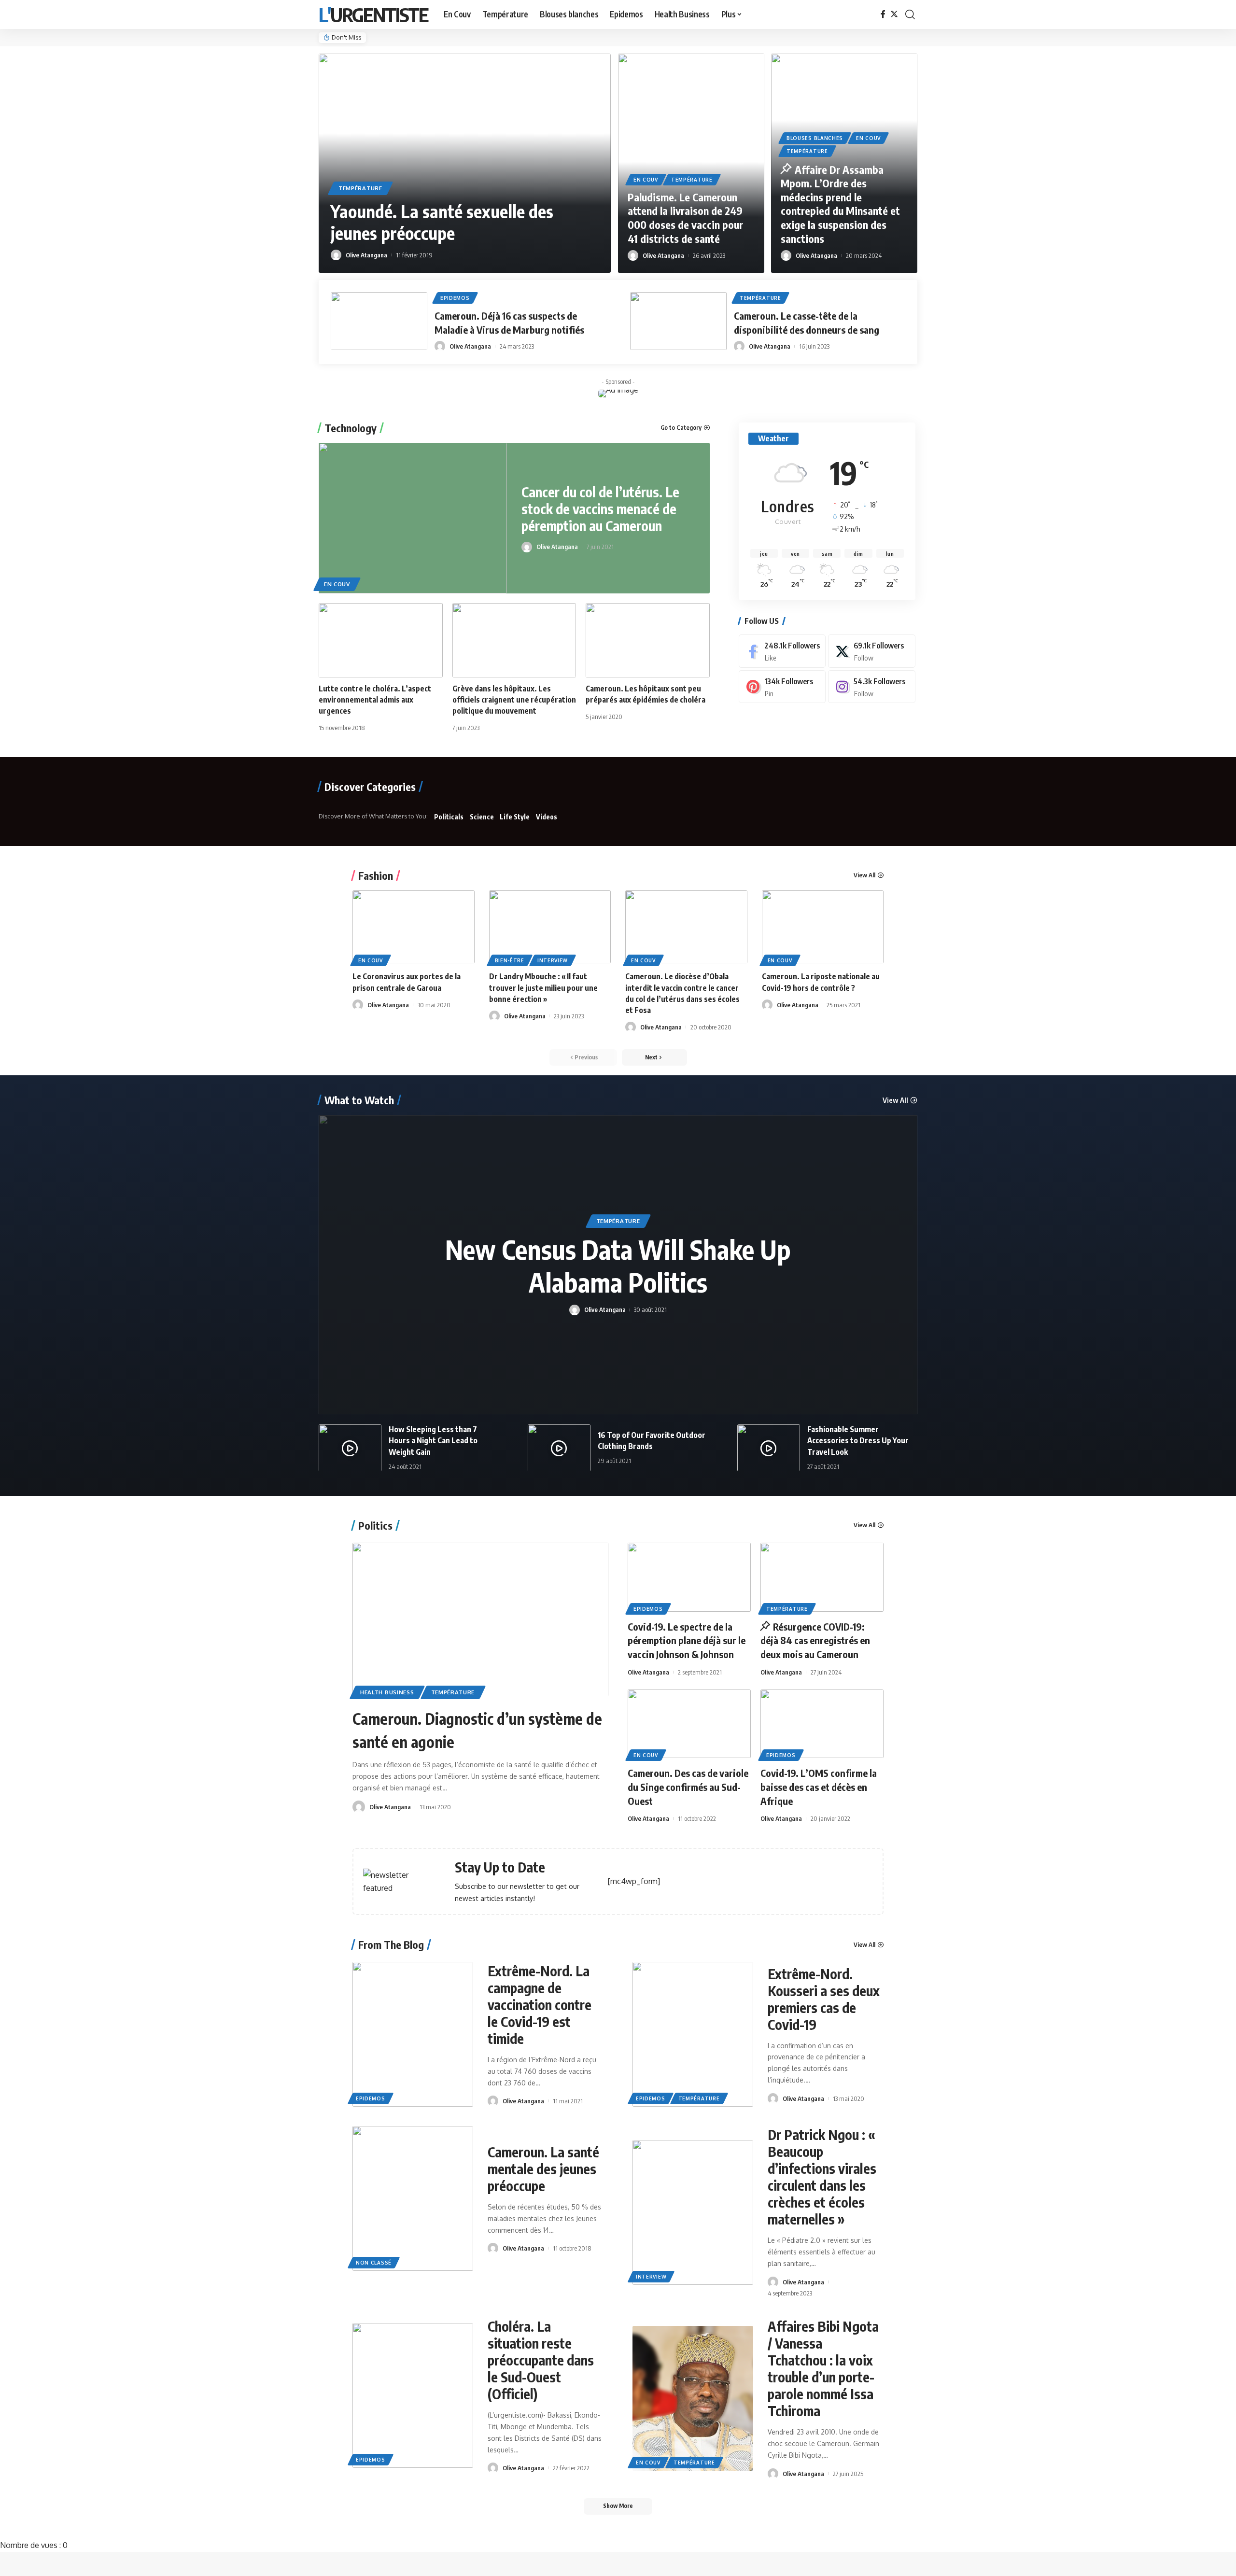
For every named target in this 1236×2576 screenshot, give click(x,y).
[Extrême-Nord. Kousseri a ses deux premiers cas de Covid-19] (693, 2034)
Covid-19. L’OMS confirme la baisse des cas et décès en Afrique (819, 1787)
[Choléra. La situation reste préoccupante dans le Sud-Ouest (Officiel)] (413, 2395)
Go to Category (681, 428)
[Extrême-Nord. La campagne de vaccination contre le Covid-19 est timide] (413, 2034)
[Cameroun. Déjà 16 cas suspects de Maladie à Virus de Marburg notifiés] (379, 321)
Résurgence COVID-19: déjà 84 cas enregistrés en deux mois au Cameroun (815, 1640)
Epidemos (455, 298)
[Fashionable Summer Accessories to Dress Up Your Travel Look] (769, 1448)
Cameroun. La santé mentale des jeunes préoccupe (543, 2169)
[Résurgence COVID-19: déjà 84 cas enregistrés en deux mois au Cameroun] (822, 1577)
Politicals (449, 817)
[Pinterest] (782, 687)
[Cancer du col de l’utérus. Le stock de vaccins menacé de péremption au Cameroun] (413, 518)
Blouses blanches (815, 138)
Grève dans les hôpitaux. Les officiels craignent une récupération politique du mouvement (514, 700)
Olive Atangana (366, 255)
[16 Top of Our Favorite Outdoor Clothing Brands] (559, 1448)
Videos (547, 817)
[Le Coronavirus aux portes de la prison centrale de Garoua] (414, 927)
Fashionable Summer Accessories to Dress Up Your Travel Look (858, 1440)
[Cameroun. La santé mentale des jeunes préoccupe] (413, 2198)
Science (482, 817)
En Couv (646, 180)
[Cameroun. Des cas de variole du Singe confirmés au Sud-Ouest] (689, 1724)
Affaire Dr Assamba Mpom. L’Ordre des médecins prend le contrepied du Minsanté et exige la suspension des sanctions (840, 204)
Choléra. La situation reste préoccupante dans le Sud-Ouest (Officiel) (541, 2360)
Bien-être (510, 960)
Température (360, 188)
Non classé (374, 2263)
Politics (375, 1525)
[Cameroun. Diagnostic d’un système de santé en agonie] (480, 1619)
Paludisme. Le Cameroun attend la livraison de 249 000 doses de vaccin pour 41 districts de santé (686, 218)
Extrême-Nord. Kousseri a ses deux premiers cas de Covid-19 (824, 1999)
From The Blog (391, 1944)
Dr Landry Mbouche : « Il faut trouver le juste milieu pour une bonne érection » (543, 987)
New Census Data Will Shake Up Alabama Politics (618, 1266)
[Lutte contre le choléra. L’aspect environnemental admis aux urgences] (381, 640)
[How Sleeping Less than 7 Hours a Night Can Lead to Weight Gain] (350, 1448)
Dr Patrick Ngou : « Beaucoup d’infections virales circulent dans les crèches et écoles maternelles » (822, 2177)
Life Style (515, 817)
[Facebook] (883, 14)
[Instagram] (871, 687)
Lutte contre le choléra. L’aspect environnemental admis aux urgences (375, 700)
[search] (910, 14)
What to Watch (359, 1100)
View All (864, 875)
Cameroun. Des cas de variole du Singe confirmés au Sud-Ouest (688, 1787)
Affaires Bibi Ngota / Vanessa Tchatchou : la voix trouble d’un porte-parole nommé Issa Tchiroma (823, 2368)
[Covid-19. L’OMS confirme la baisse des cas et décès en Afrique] (822, 1724)
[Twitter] (894, 14)
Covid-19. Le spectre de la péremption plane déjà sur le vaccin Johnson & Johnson (687, 1640)
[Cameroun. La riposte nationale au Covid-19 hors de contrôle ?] (823, 927)
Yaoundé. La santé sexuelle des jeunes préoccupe (442, 222)
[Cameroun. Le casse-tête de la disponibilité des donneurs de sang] (678, 321)
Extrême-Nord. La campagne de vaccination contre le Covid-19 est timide (540, 2005)
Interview (553, 960)
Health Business (387, 1692)
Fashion (376, 875)
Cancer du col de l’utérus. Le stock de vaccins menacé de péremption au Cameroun (600, 509)
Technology (351, 428)
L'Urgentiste (373, 14)
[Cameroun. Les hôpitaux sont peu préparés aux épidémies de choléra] (648, 640)
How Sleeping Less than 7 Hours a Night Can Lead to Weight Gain (433, 1440)
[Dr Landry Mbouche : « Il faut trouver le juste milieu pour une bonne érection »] (550, 927)
